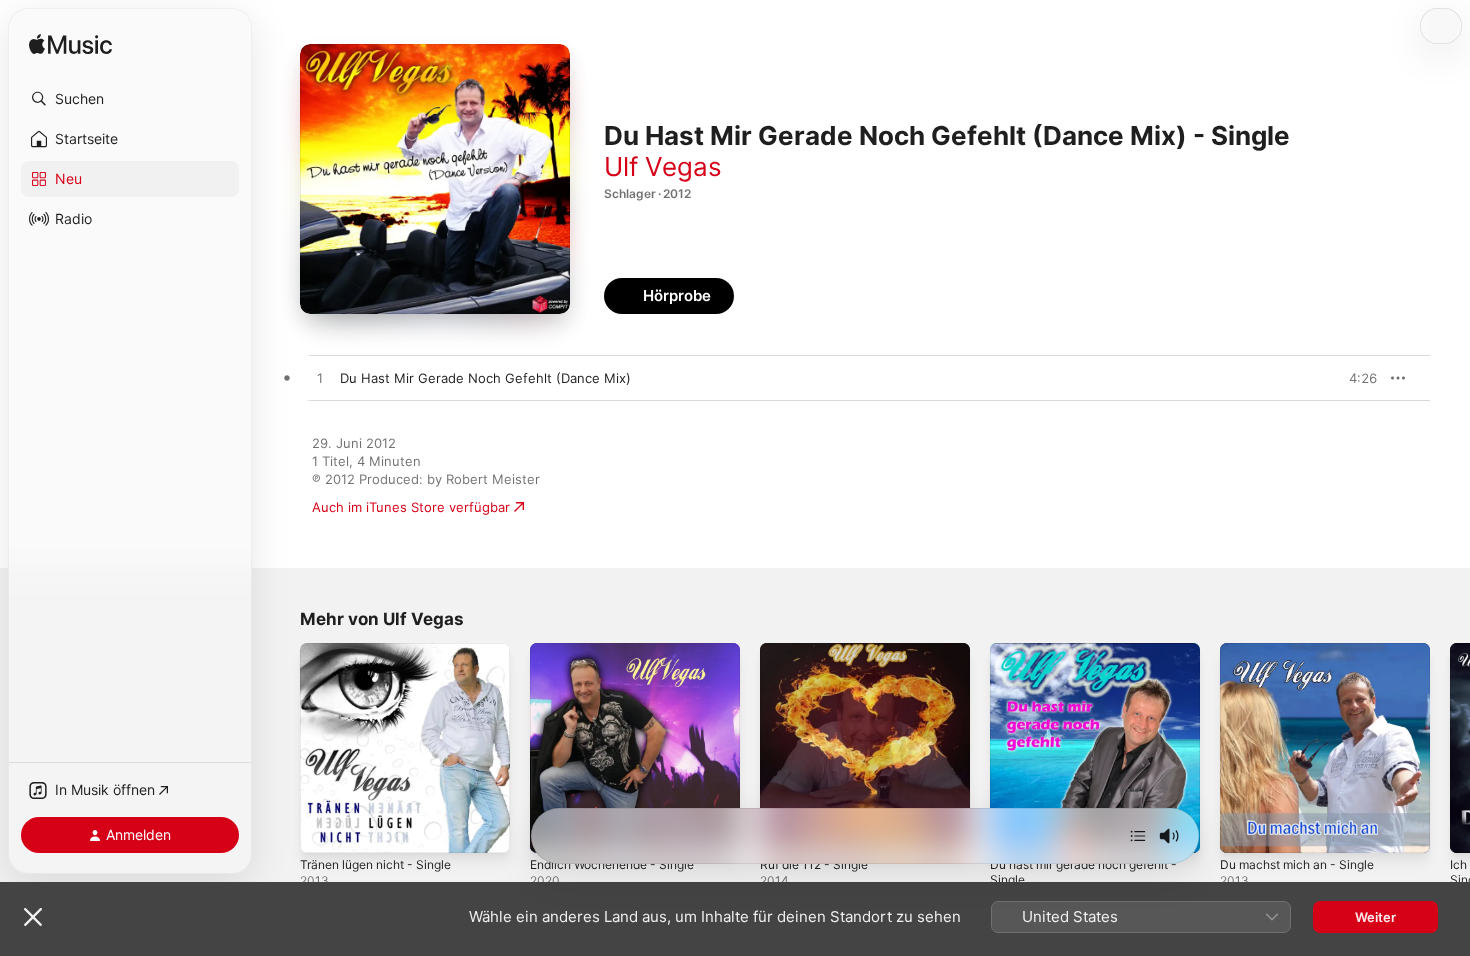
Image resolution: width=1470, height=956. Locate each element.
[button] (130, 99)
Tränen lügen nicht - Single (384, 651)
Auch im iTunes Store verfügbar (411, 507)
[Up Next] (1138, 836)
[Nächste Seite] (1450, 748)
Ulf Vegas (663, 166)
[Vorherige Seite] (280, 748)
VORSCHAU (1349, 378)
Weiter (1375, 917)
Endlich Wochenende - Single (621, 651)
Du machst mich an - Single (1305, 651)
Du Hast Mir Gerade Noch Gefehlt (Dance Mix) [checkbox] (485, 378)
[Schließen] (33, 917)
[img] (70, 45)
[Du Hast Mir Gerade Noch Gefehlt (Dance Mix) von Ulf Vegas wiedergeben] (320, 379)
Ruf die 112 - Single (820, 651)
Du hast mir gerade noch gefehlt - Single (1091, 659)
